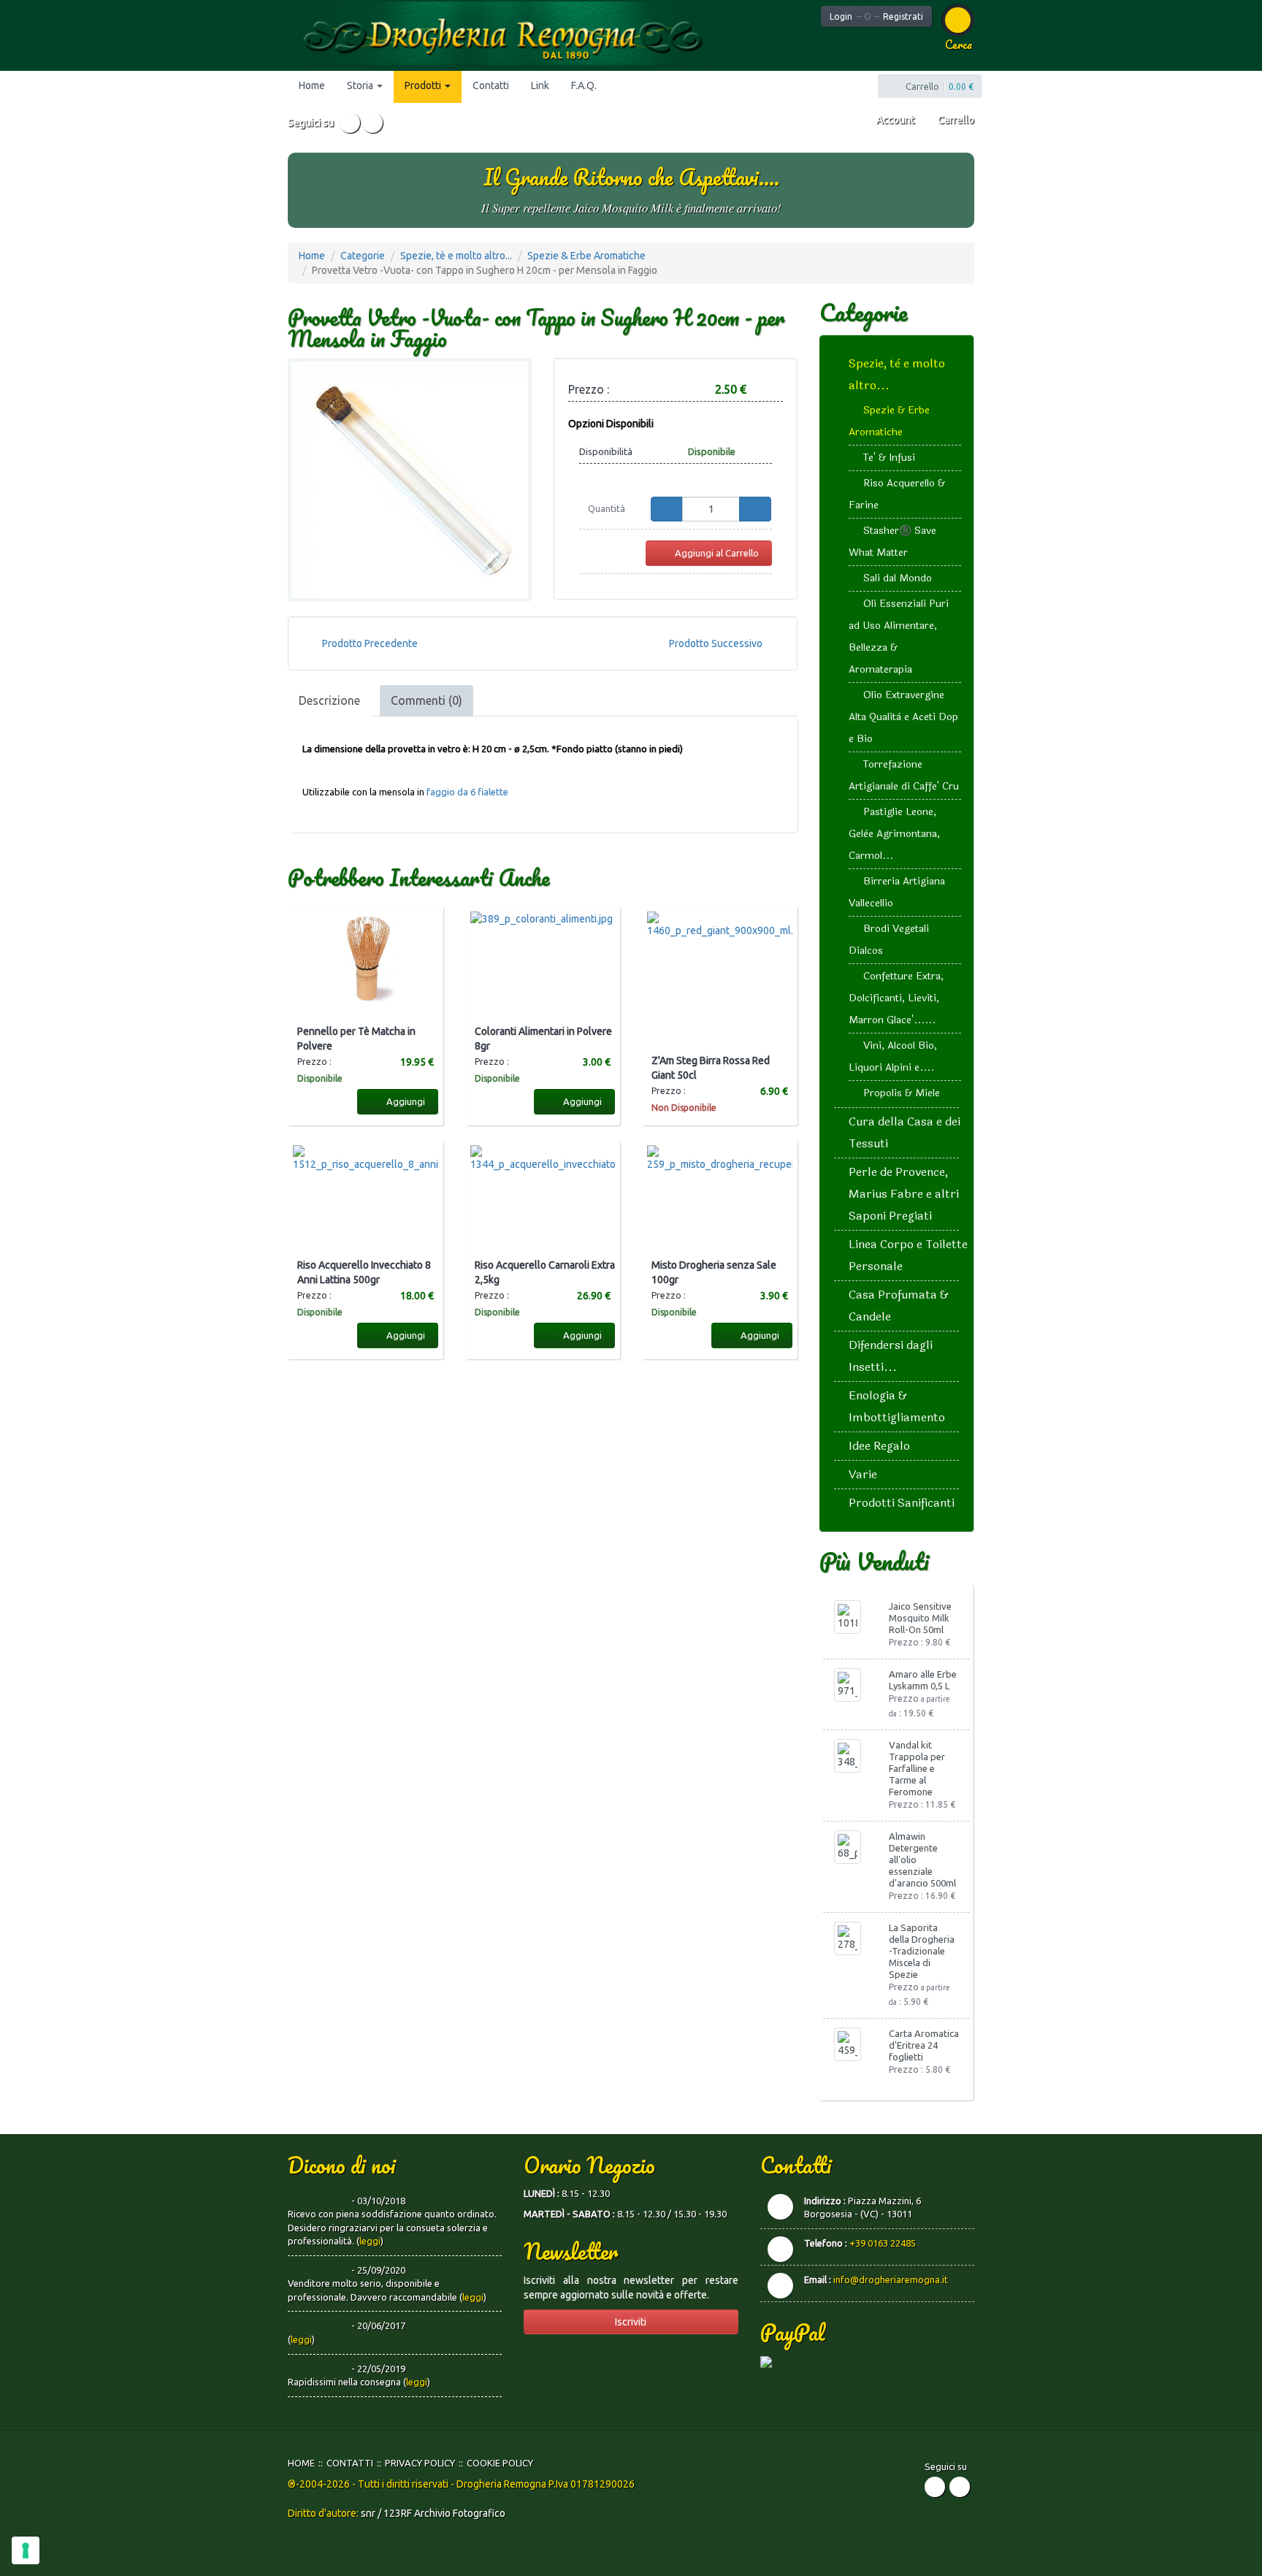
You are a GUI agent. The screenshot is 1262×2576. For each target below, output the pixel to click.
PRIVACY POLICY (420, 2463)
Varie (863, 1474)
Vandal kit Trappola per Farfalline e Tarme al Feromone (917, 1768)
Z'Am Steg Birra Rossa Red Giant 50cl (711, 1068)
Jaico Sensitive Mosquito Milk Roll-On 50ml (920, 1618)
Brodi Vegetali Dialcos (889, 940)
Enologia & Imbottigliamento (897, 1406)
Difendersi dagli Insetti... (891, 1356)
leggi (370, 2241)
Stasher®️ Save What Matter (892, 542)
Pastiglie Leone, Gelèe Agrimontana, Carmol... (894, 834)
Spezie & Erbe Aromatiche (586, 256)
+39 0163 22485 (883, 2243)
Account (894, 120)
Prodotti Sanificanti (902, 1503)
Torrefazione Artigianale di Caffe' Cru (904, 775)
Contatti (491, 85)
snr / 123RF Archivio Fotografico (433, 2513)
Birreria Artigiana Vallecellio (897, 892)
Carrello (955, 120)
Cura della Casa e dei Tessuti (905, 1132)
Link (540, 85)
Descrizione (329, 700)
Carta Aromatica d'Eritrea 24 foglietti (924, 2045)
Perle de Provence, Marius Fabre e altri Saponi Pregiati (904, 1194)
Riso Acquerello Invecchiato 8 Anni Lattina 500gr (364, 1272)
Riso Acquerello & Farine (897, 494)
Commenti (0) (427, 700)
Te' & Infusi (889, 458)
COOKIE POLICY (500, 2463)
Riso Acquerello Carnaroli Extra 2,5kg (545, 1272)
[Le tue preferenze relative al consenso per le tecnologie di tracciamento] (26, 2550)
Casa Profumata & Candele (899, 1306)
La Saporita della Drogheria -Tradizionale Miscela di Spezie (922, 1951)
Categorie (363, 256)
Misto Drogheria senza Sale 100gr (714, 1272)
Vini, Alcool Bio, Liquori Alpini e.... (893, 1056)
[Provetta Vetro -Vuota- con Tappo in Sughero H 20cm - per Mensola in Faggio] (410, 480)
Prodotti (424, 85)
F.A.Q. (584, 85)
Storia (361, 85)
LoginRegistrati (876, 16)
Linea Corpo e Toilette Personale (908, 1255)
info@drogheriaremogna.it (891, 2279)
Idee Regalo (879, 1446)
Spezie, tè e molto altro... (456, 256)
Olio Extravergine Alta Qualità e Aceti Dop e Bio (903, 717)
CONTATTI (350, 2463)
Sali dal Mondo (898, 578)
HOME (301, 2463)
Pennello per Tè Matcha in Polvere (356, 1039)
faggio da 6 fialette (467, 792)
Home (312, 85)
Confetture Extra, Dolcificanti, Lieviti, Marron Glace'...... (896, 998)
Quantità (607, 508)
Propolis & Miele (902, 1093)
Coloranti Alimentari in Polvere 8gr (543, 1039)
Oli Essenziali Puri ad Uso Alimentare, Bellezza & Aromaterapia (899, 637)
